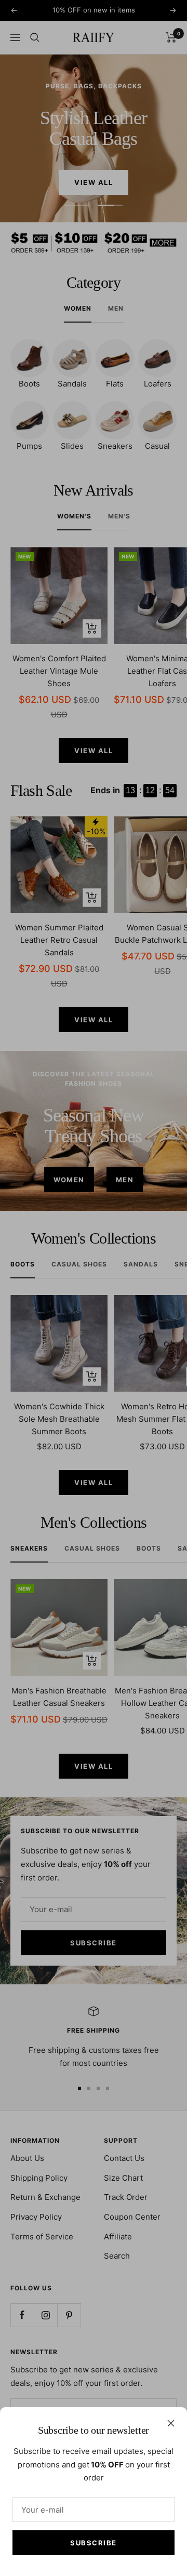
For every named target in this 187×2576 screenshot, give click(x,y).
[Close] (171, 2423)
